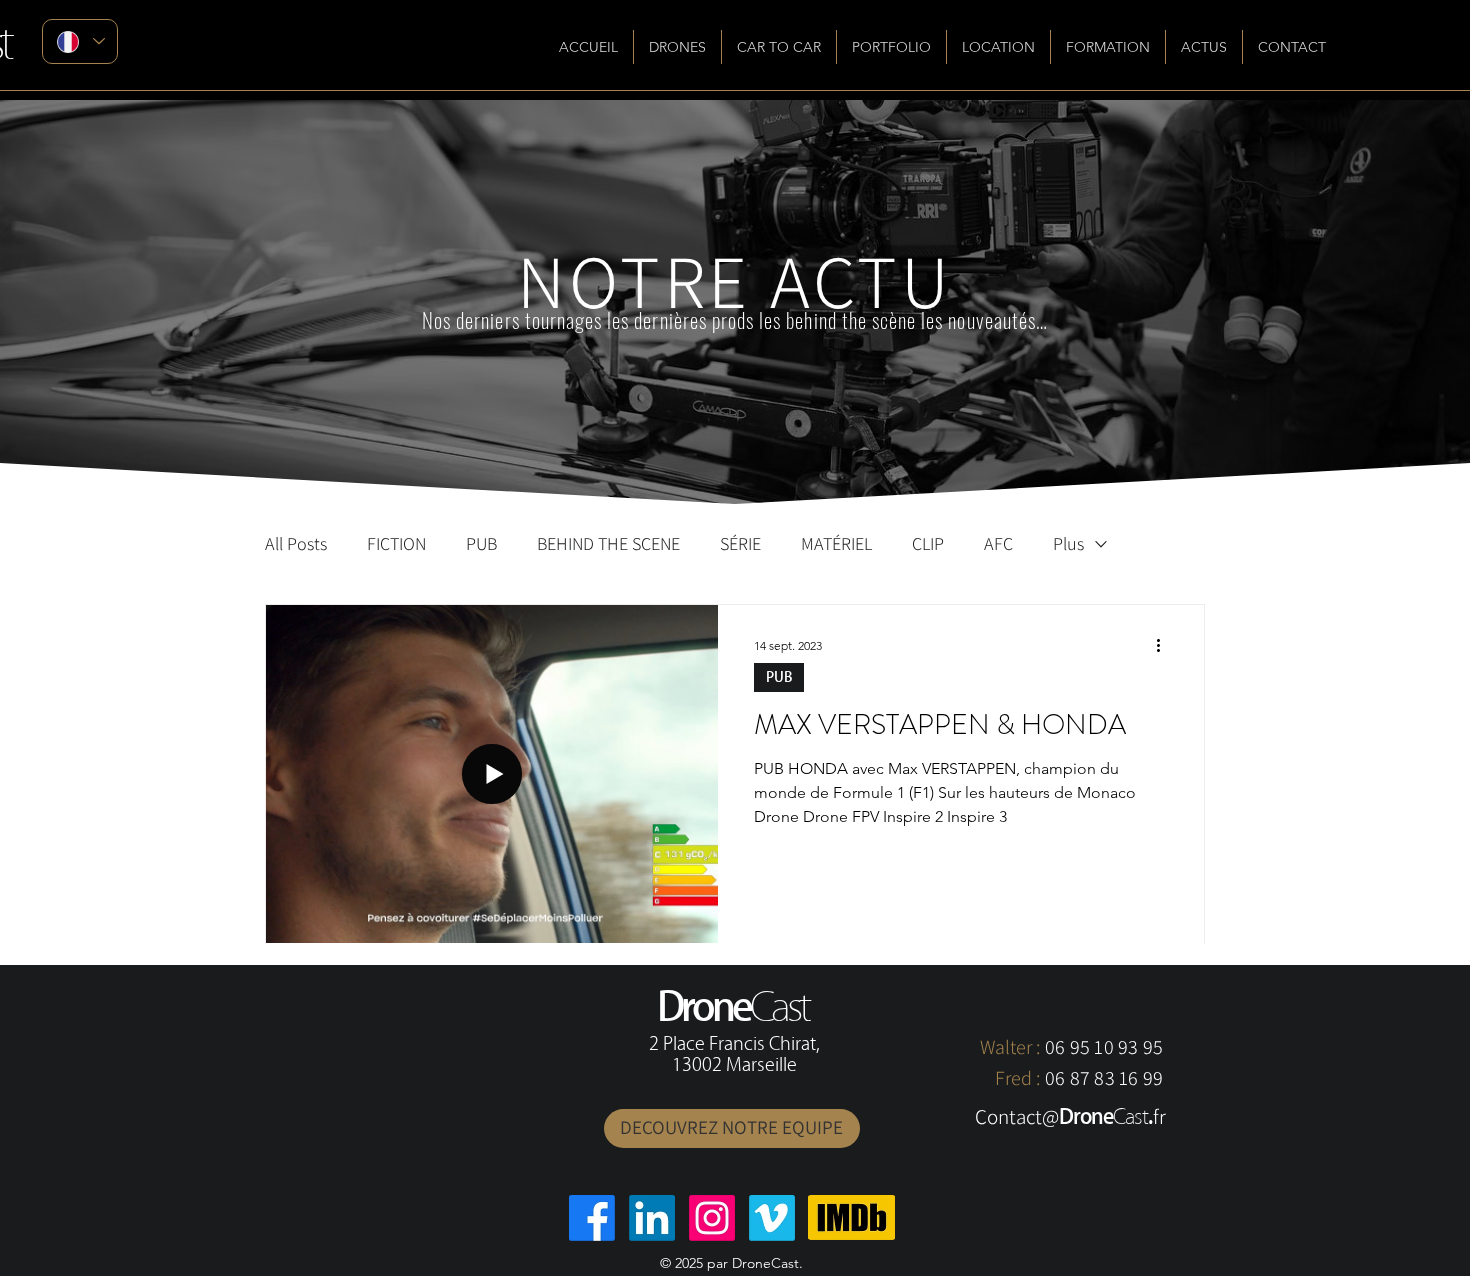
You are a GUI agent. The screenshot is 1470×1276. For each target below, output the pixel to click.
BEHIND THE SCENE (608, 544)
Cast (1130, 1116)
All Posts (296, 544)
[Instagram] (712, 1218)
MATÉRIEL (836, 544)
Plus (1068, 544)
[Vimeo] (772, 1218)
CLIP (928, 544)
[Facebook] (592, 1218)
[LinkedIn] (652, 1218)
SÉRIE (740, 544)
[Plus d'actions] (1165, 646)
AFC (998, 544)
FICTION (396, 544)
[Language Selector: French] (80, 41)
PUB (481, 544)
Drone (1086, 1116)
